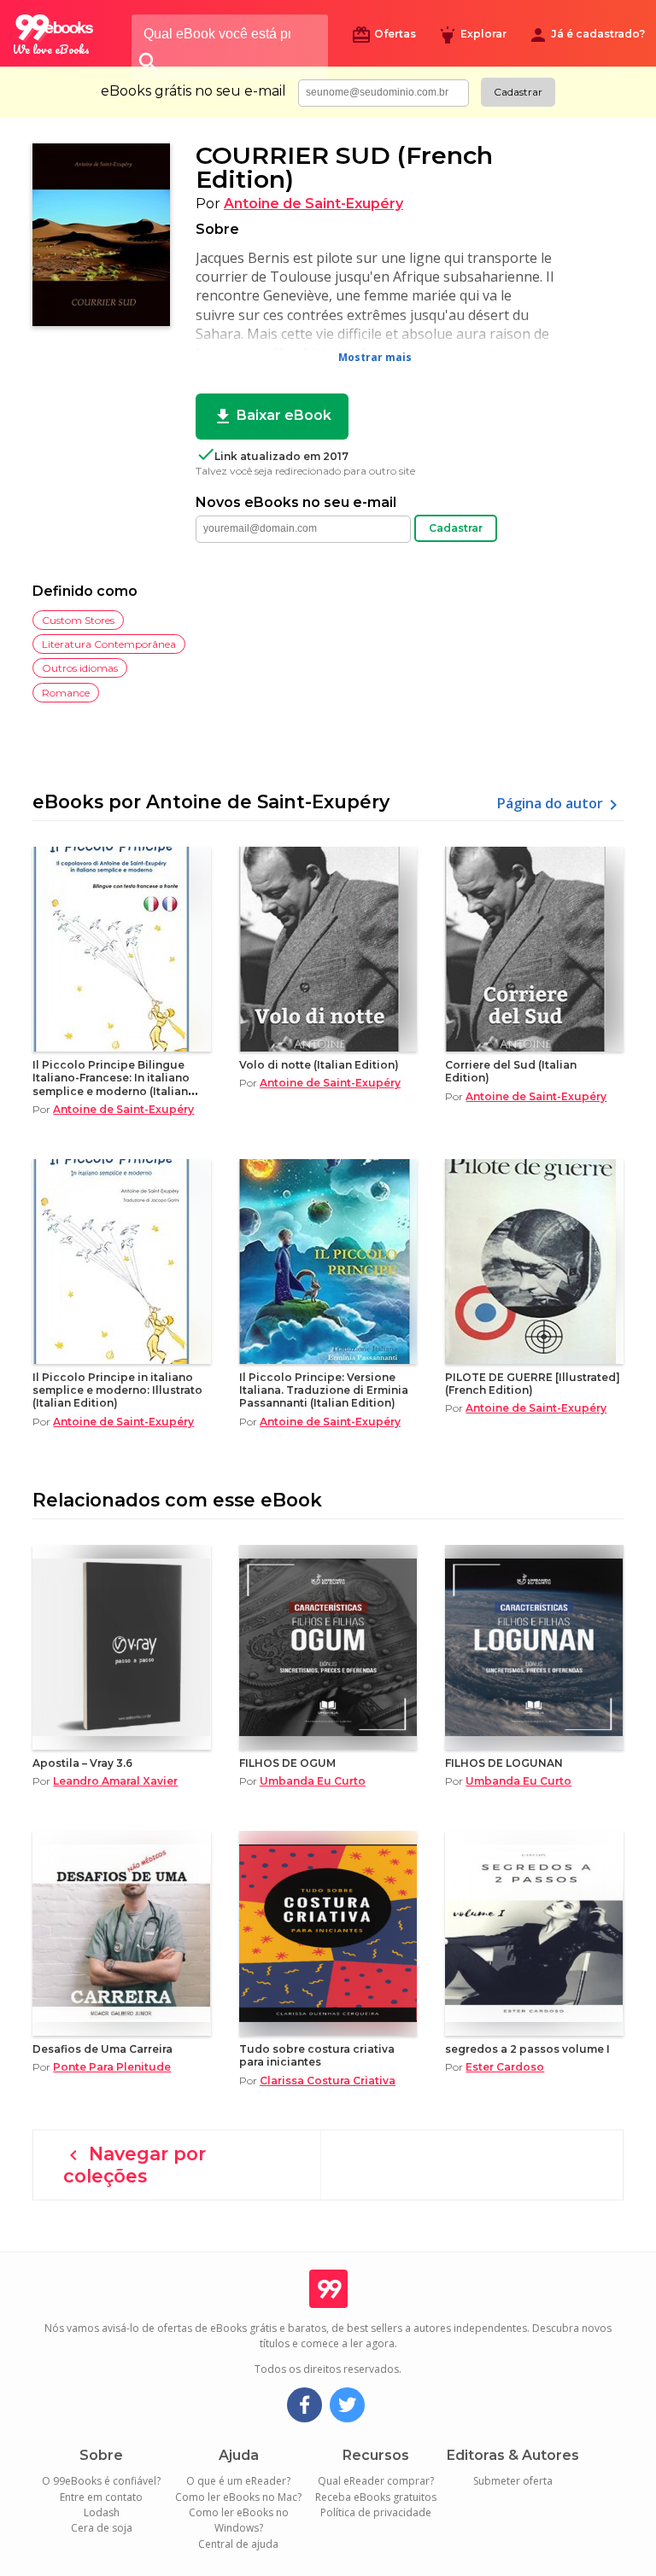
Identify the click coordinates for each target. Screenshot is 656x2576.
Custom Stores (78, 620)
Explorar (472, 35)
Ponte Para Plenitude (112, 2067)
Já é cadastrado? (586, 35)
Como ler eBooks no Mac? (238, 2497)
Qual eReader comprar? (376, 2481)
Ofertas (384, 35)
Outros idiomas (80, 668)
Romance (66, 693)
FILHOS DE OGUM (287, 1763)
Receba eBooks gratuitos (376, 2497)
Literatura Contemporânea (109, 644)
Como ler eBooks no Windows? (239, 2520)
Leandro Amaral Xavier (115, 1781)
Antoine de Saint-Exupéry (313, 204)
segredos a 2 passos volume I (527, 2049)
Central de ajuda (238, 2544)
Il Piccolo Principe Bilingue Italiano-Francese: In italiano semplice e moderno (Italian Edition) (111, 1084)
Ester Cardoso (505, 2067)
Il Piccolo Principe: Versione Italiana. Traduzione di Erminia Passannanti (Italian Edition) (324, 1390)
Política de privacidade (376, 2512)
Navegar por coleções (135, 2165)
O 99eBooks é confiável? (101, 2481)
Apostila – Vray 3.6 (82, 1763)
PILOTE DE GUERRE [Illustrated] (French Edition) (533, 1384)
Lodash (102, 2512)
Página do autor (560, 805)
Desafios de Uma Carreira (102, 2049)
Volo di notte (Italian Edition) (319, 1065)
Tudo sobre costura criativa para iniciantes (317, 2055)
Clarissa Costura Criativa (328, 2081)
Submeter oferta (513, 2481)
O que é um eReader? (238, 2481)
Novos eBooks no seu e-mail (296, 503)
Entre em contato (101, 2497)
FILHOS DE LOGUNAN (504, 1763)
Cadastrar (518, 92)
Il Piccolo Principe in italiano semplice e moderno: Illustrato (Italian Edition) (117, 1390)
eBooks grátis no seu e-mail (193, 91)
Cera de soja (102, 2528)
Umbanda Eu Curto (313, 1781)
